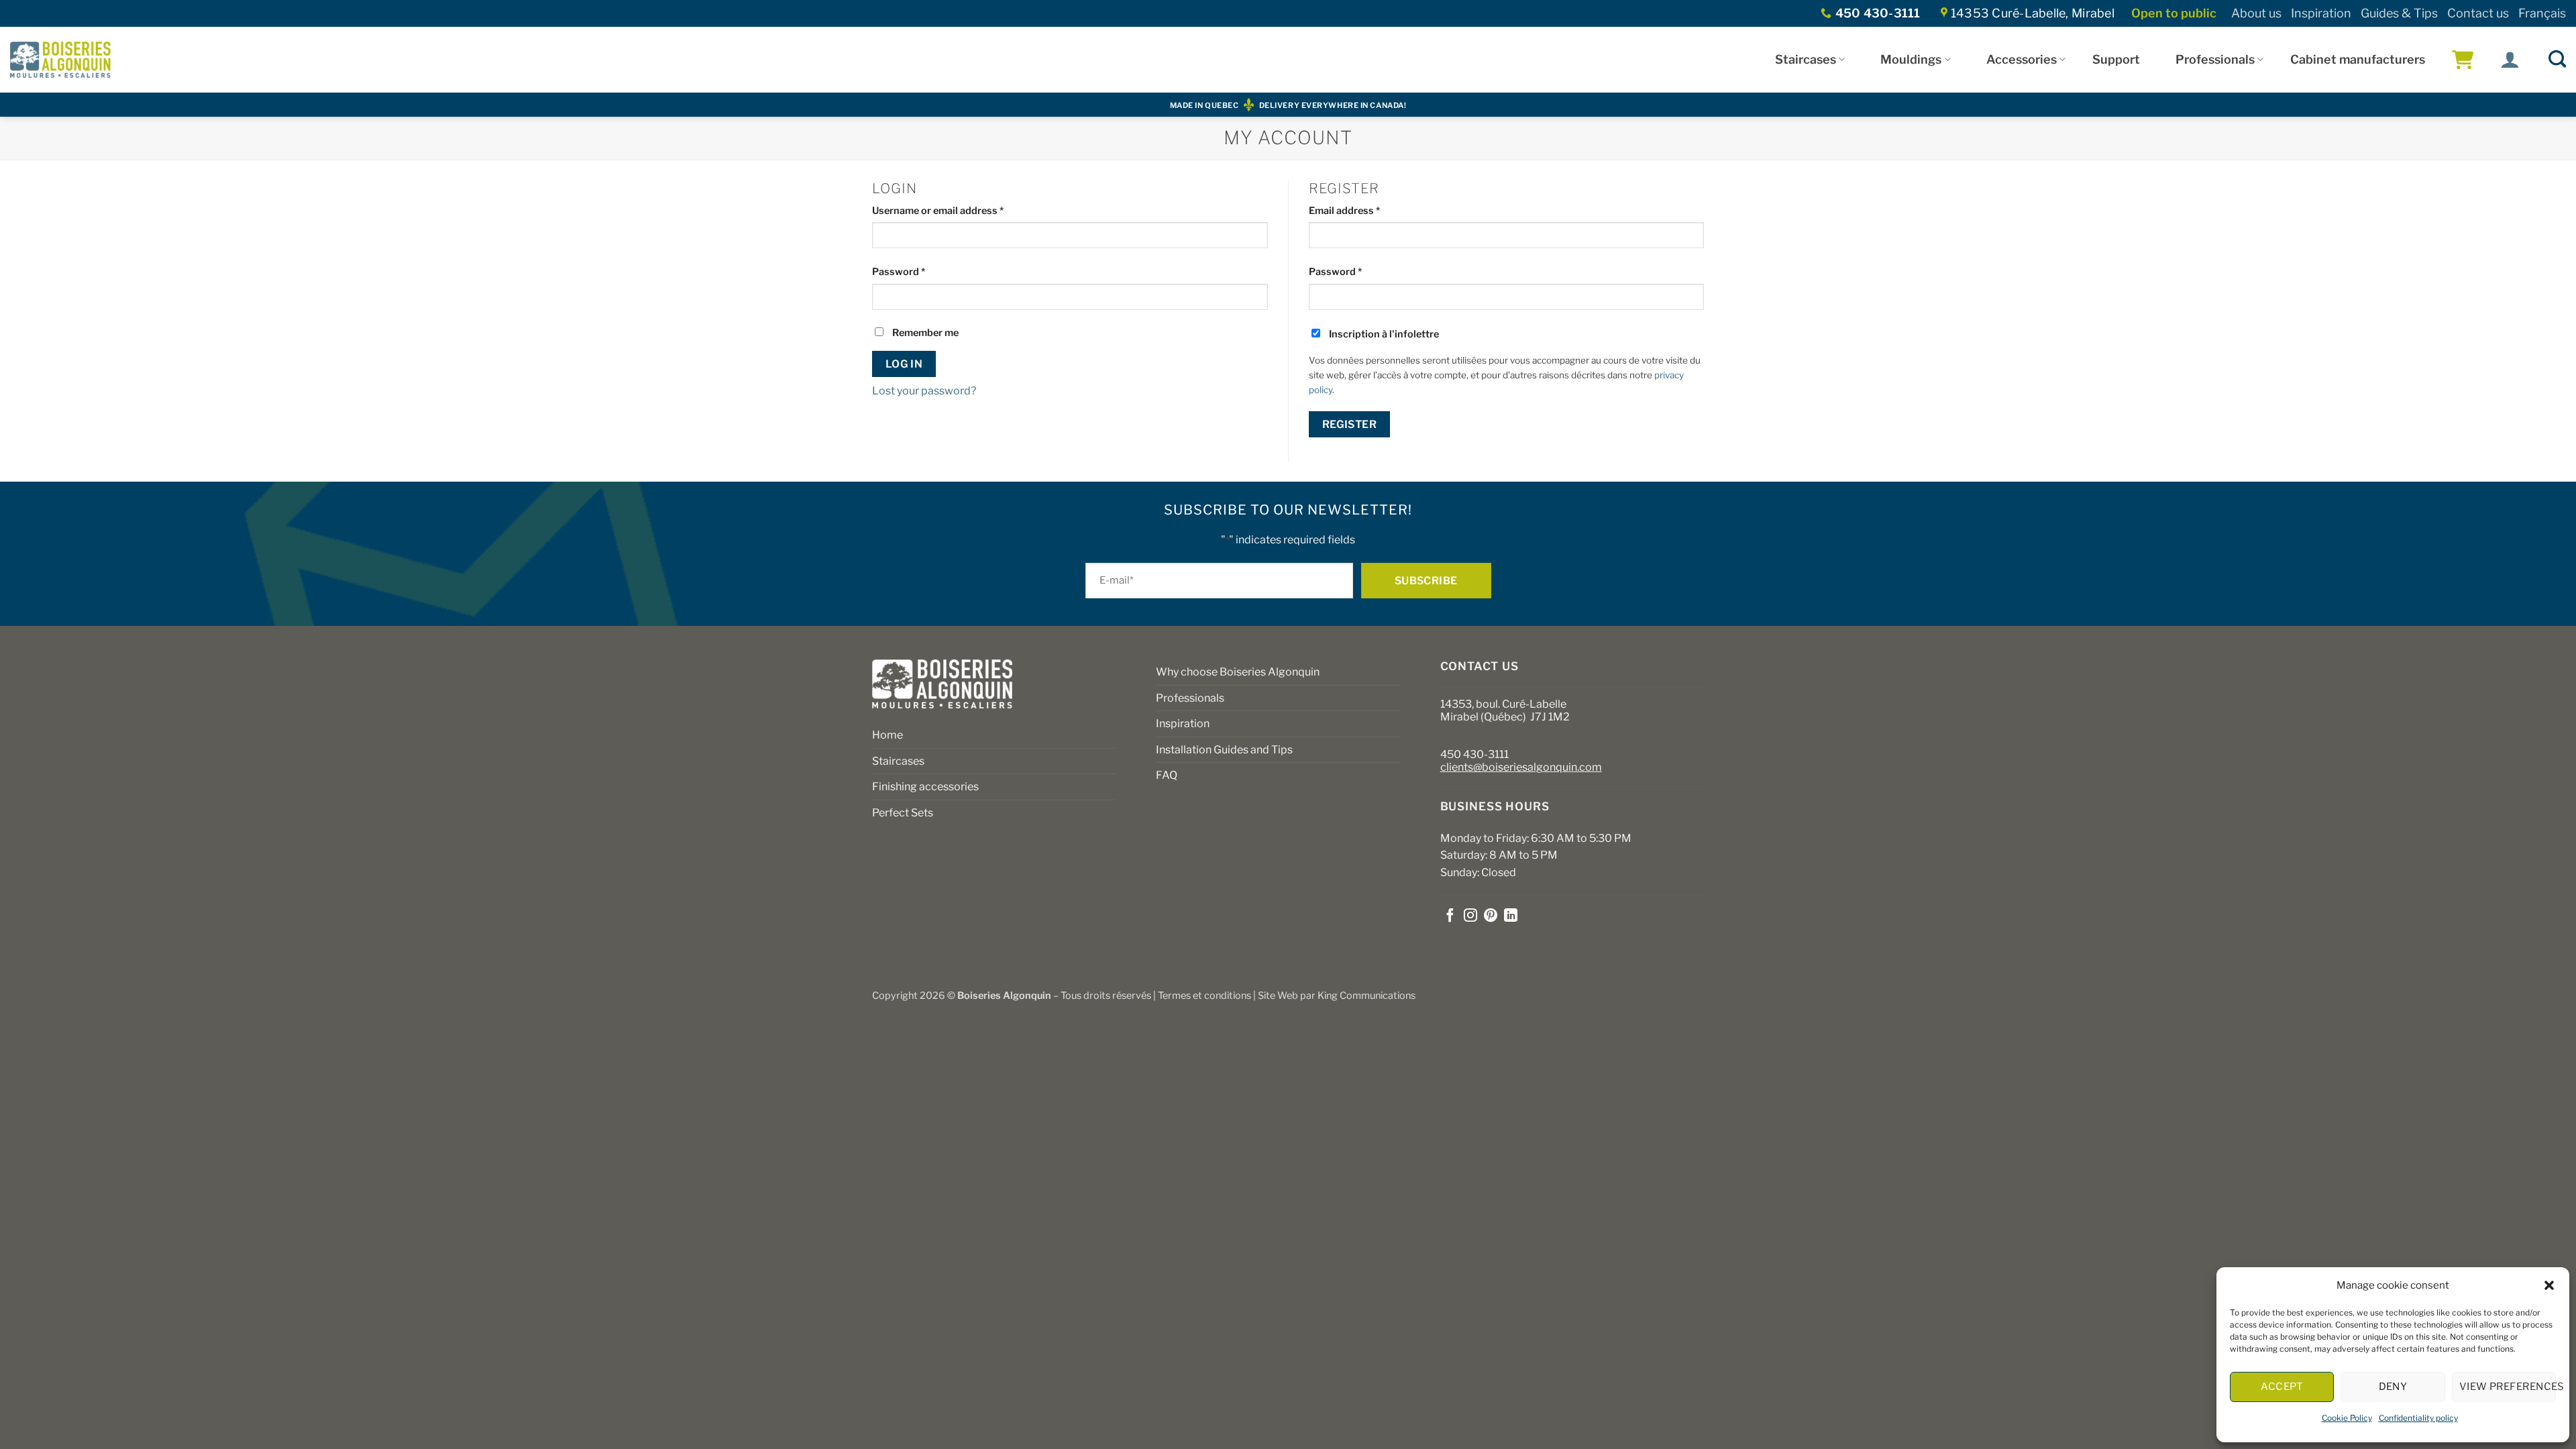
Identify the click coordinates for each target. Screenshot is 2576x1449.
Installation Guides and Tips (1224, 750)
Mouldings (1911, 59)
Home (888, 735)
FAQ (1167, 775)
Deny (2393, 1387)
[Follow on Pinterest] (1491, 916)
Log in (904, 364)
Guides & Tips (2399, 13)
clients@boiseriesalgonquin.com (1521, 767)
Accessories (2022, 59)
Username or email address (958, 210)
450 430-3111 (1474, 754)
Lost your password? (924, 391)
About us (2256, 13)
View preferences (2508, 1387)
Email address (1365, 210)
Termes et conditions (1204, 996)
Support (2116, 59)
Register (1350, 424)
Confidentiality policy (2418, 1418)
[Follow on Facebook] (1450, 916)
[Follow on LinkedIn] (1511, 916)
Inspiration (2321, 13)
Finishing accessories (925, 787)
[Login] (2510, 60)
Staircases (1806, 59)
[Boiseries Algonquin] (60, 60)
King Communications (1366, 996)
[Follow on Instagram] (1470, 916)
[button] (2549, 1285)
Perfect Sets (903, 813)
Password (919, 271)
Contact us (2478, 13)
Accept (2282, 1387)
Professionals (2215, 59)
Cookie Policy (2347, 1418)
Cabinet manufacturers (2358, 59)
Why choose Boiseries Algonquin (1238, 672)
